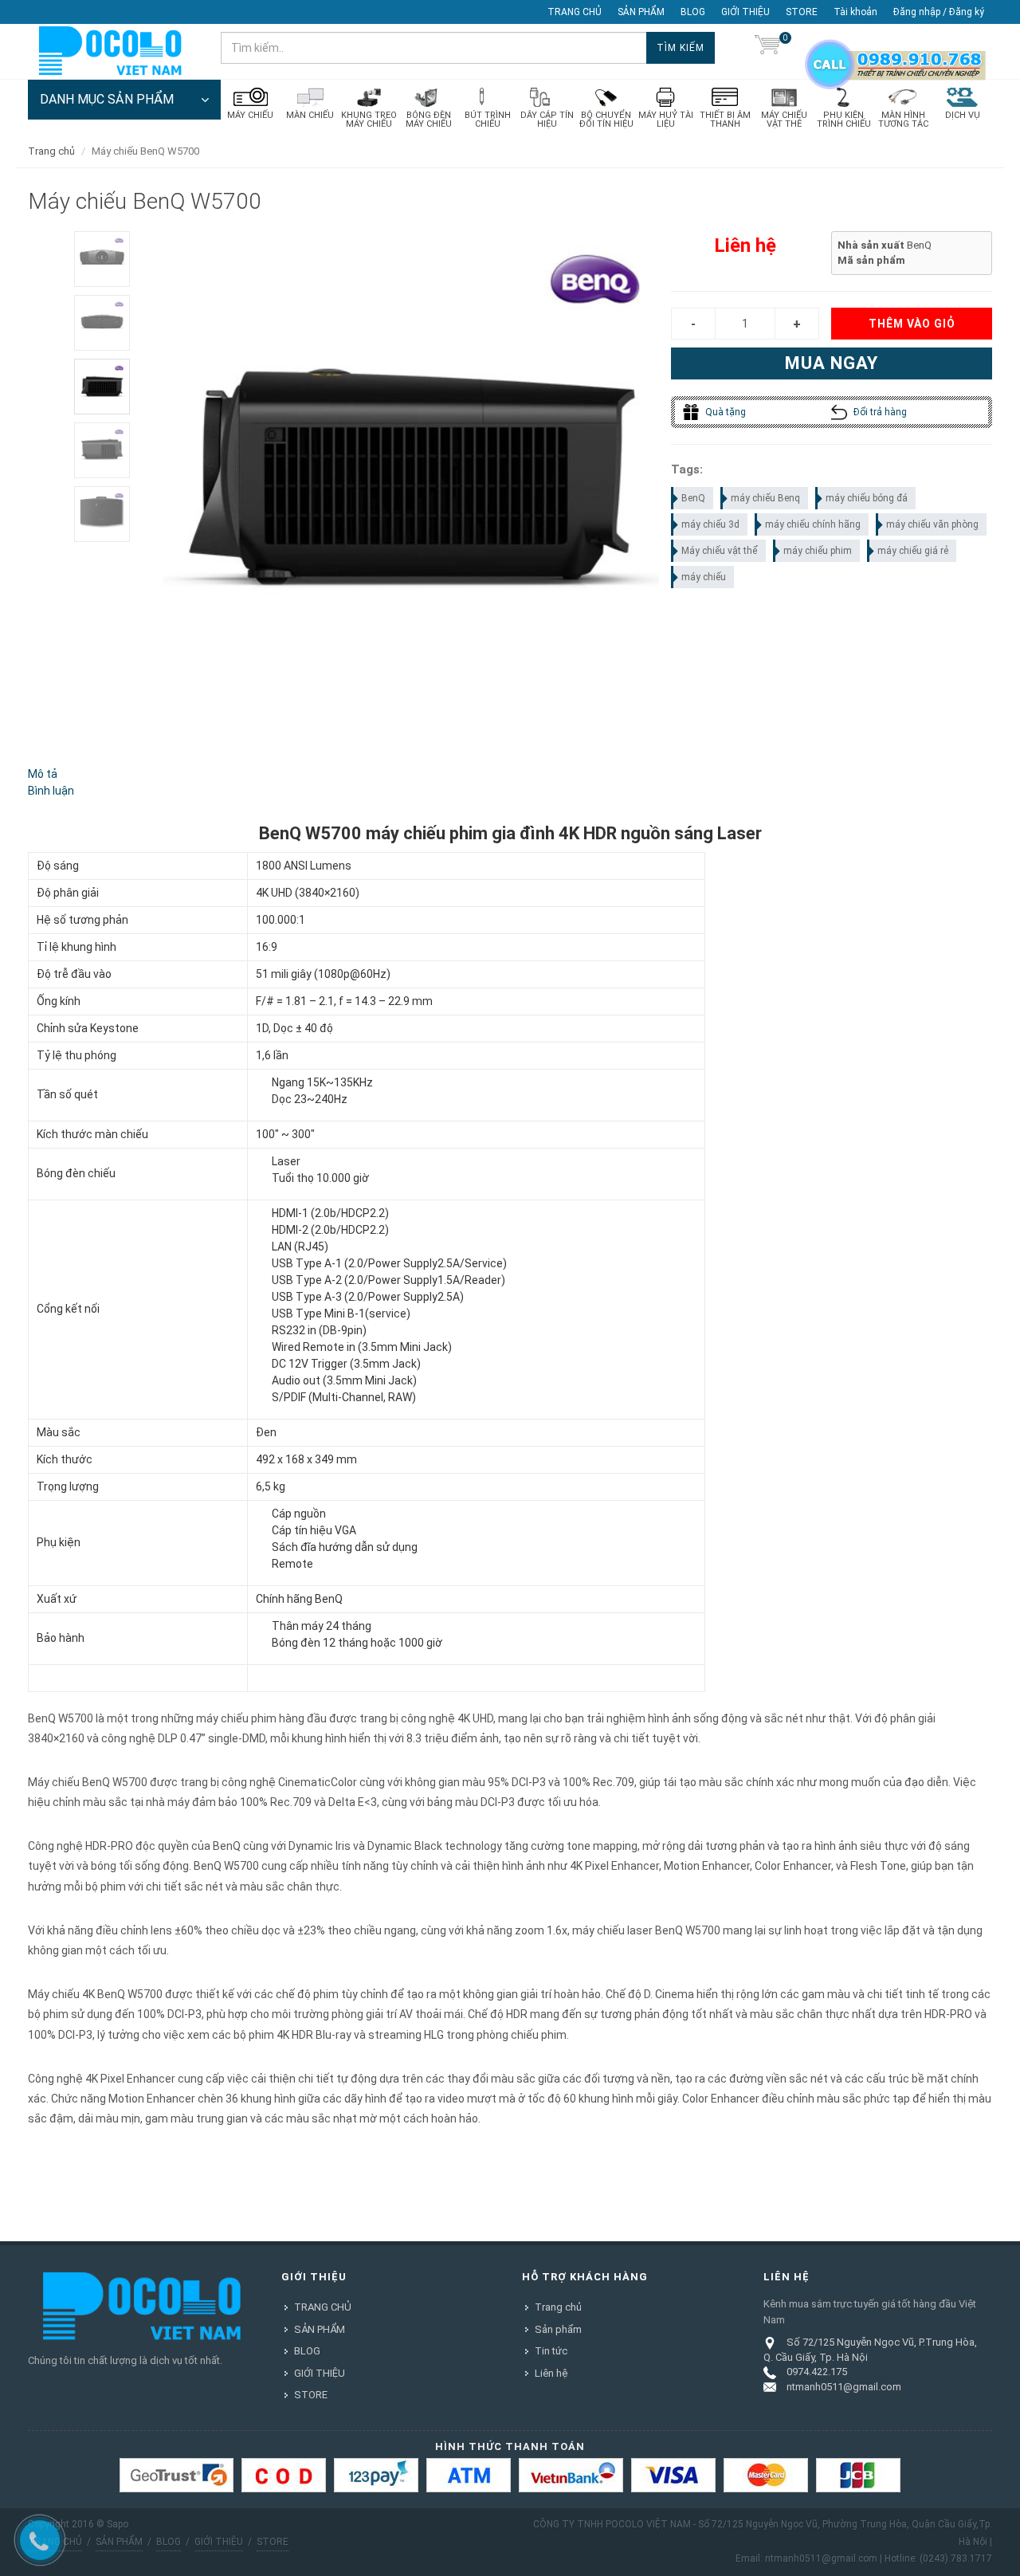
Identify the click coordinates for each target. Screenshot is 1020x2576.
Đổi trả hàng (879, 412)
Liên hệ (551, 2373)
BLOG (693, 12)
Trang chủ (51, 151)
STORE (802, 12)
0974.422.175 (817, 2372)
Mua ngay (832, 363)
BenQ (693, 498)
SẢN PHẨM (641, 12)
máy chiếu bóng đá (867, 498)
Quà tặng (724, 412)
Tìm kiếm (681, 48)
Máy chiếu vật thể (720, 551)
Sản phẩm (558, 2329)
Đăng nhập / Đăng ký (939, 12)
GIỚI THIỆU (745, 12)
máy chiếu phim (818, 551)
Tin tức (551, 2351)
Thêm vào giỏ (912, 324)
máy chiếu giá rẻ (913, 551)
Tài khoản (855, 12)
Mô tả (43, 774)
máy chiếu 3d (710, 524)
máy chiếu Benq (765, 498)
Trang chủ (558, 2307)
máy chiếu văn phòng (932, 524)
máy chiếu (704, 577)
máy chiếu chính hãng (813, 524)
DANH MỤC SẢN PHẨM (107, 99)
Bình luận (51, 791)
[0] (767, 48)
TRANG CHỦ (575, 12)
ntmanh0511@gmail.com (844, 2387)
